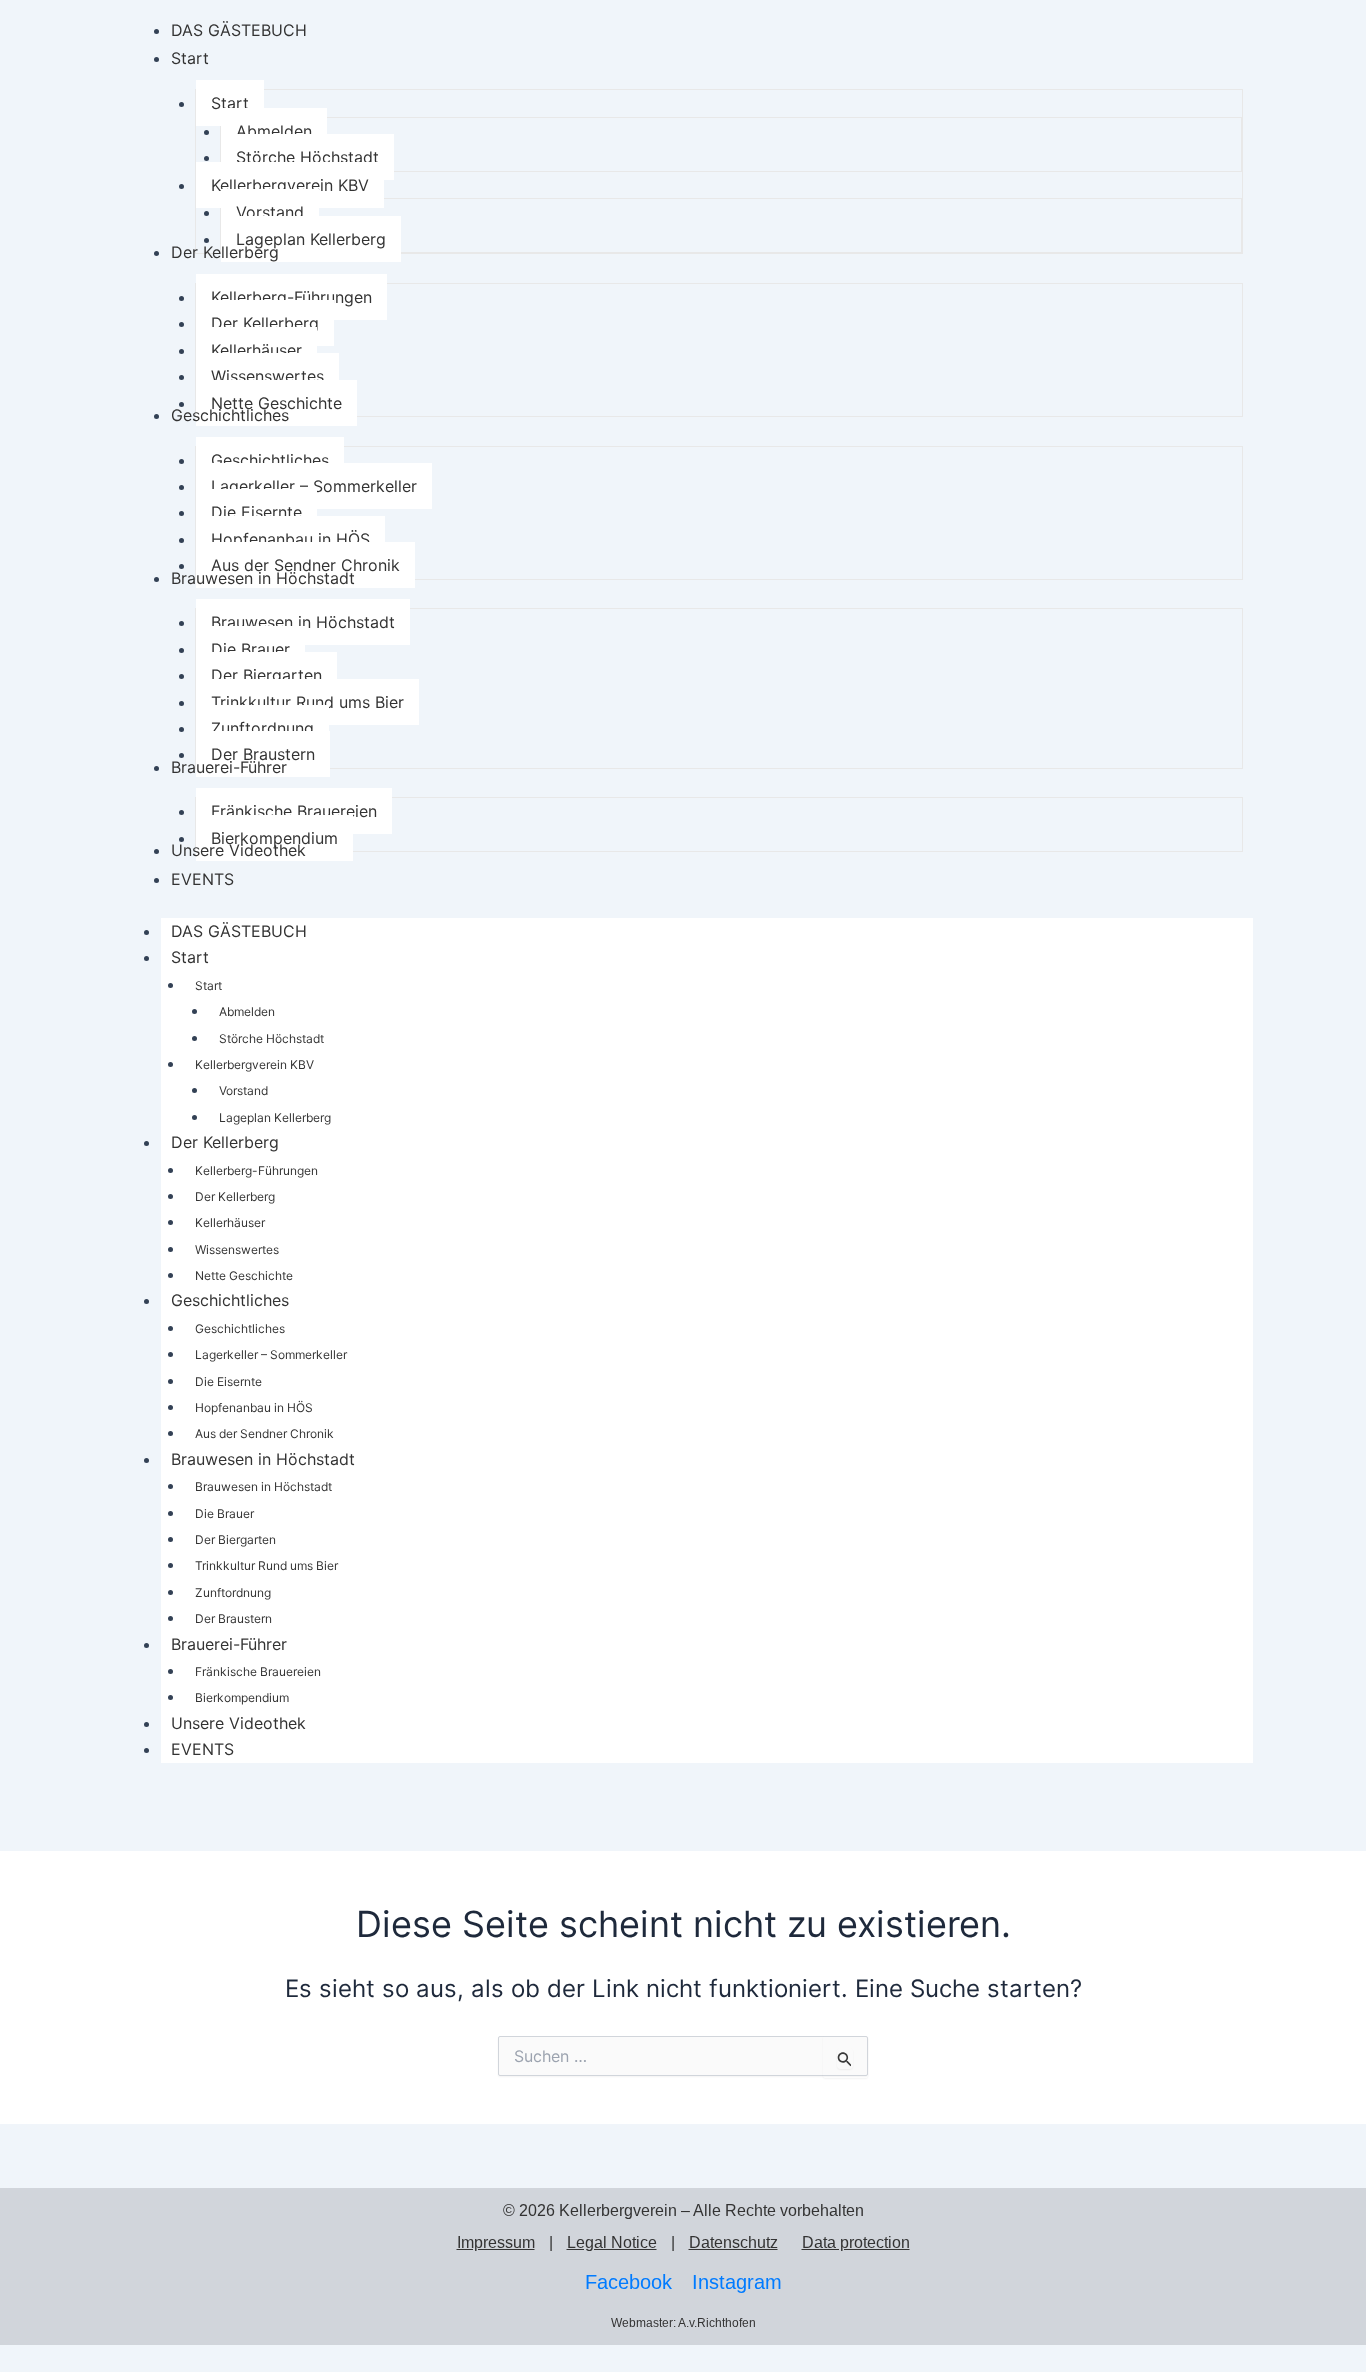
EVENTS (202, 1749)
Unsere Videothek (238, 1723)
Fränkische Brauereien (258, 1671)
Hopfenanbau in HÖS (254, 1407)
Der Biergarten (235, 1539)
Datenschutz (733, 2242)
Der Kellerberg (225, 1142)
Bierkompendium (242, 1697)
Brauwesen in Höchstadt (263, 1459)
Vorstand (243, 1090)
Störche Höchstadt (271, 1038)
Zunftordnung (233, 1592)
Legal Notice (612, 2242)
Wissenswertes (237, 1249)
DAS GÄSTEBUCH (239, 931)
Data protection (856, 2242)
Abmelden (247, 1011)
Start (190, 957)
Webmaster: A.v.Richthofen (683, 2323)
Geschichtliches (230, 1300)
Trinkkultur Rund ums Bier (266, 1565)
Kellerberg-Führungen (256, 1170)
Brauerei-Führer (229, 1644)
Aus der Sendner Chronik (264, 1433)
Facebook (628, 2282)
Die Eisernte (228, 1381)
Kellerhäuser (230, 1222)
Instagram (737, 2282)
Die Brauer (224, 1513)
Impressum (496, 2242)
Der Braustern (233, 1618)
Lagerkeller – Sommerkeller (271, 1354)
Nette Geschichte (244, 1275)
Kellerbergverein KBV (254, 1064)
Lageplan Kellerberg (275, 1117)
